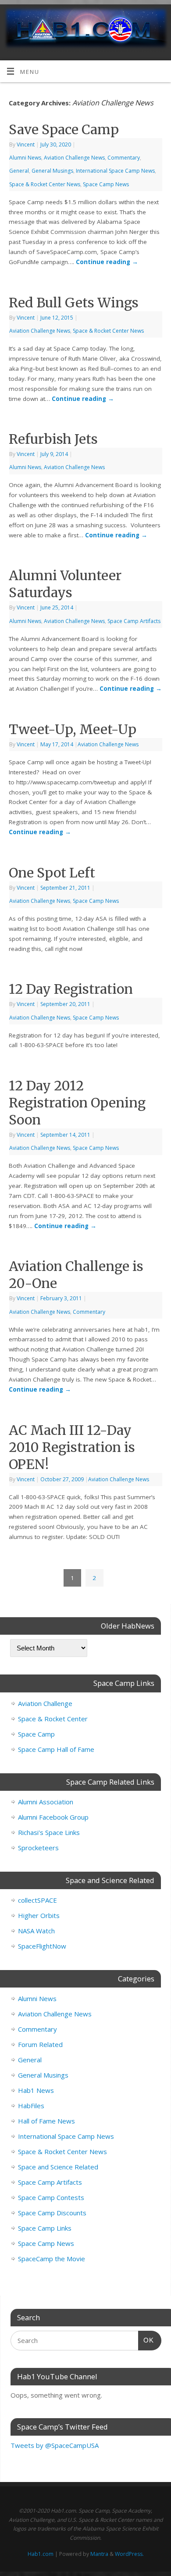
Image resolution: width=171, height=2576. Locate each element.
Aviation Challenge (45, 1703)
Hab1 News (36, 2090)
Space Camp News (106, 184)
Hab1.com (41, 2554)
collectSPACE (37, 1900)
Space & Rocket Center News (45, 184)
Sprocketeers (38, 1848)
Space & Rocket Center (53, 1719)
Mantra (99, 2554)
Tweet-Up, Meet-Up (73, 729)
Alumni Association (46, 1802)
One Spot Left (52, 873)
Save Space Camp (64, 129)
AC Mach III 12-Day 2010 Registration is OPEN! (72, 1447)
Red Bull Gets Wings (74, 303)
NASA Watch (36, 1931)
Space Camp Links (45, 2228)
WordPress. (129, 2554)
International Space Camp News (115, 171)
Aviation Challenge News (74, 158)
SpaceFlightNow (42, 1946)
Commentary (124, 158)
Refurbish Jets (53, 439)
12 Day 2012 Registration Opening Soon (77, 1103)
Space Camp (36, 1734)
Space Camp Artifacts (134, 621)
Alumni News (25, 158)
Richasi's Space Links (49, 1832)
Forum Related (40, 2044)
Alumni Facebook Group (53, 1817)
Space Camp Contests (51, 2197)
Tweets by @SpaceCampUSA (55, 2445)
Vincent (26, 144)
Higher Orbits (39, 1915)
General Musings (52, 171)
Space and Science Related (58, 2167)
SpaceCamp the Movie (52, 2259)
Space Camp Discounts (52, 2213)
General (19, 171)
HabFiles (31, 2106)
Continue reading (107, 262)
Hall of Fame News (46, 2121)
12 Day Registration (71, 989)
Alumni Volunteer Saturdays (65, 584)
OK (146, 2340)
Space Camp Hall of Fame (56, 1749)
